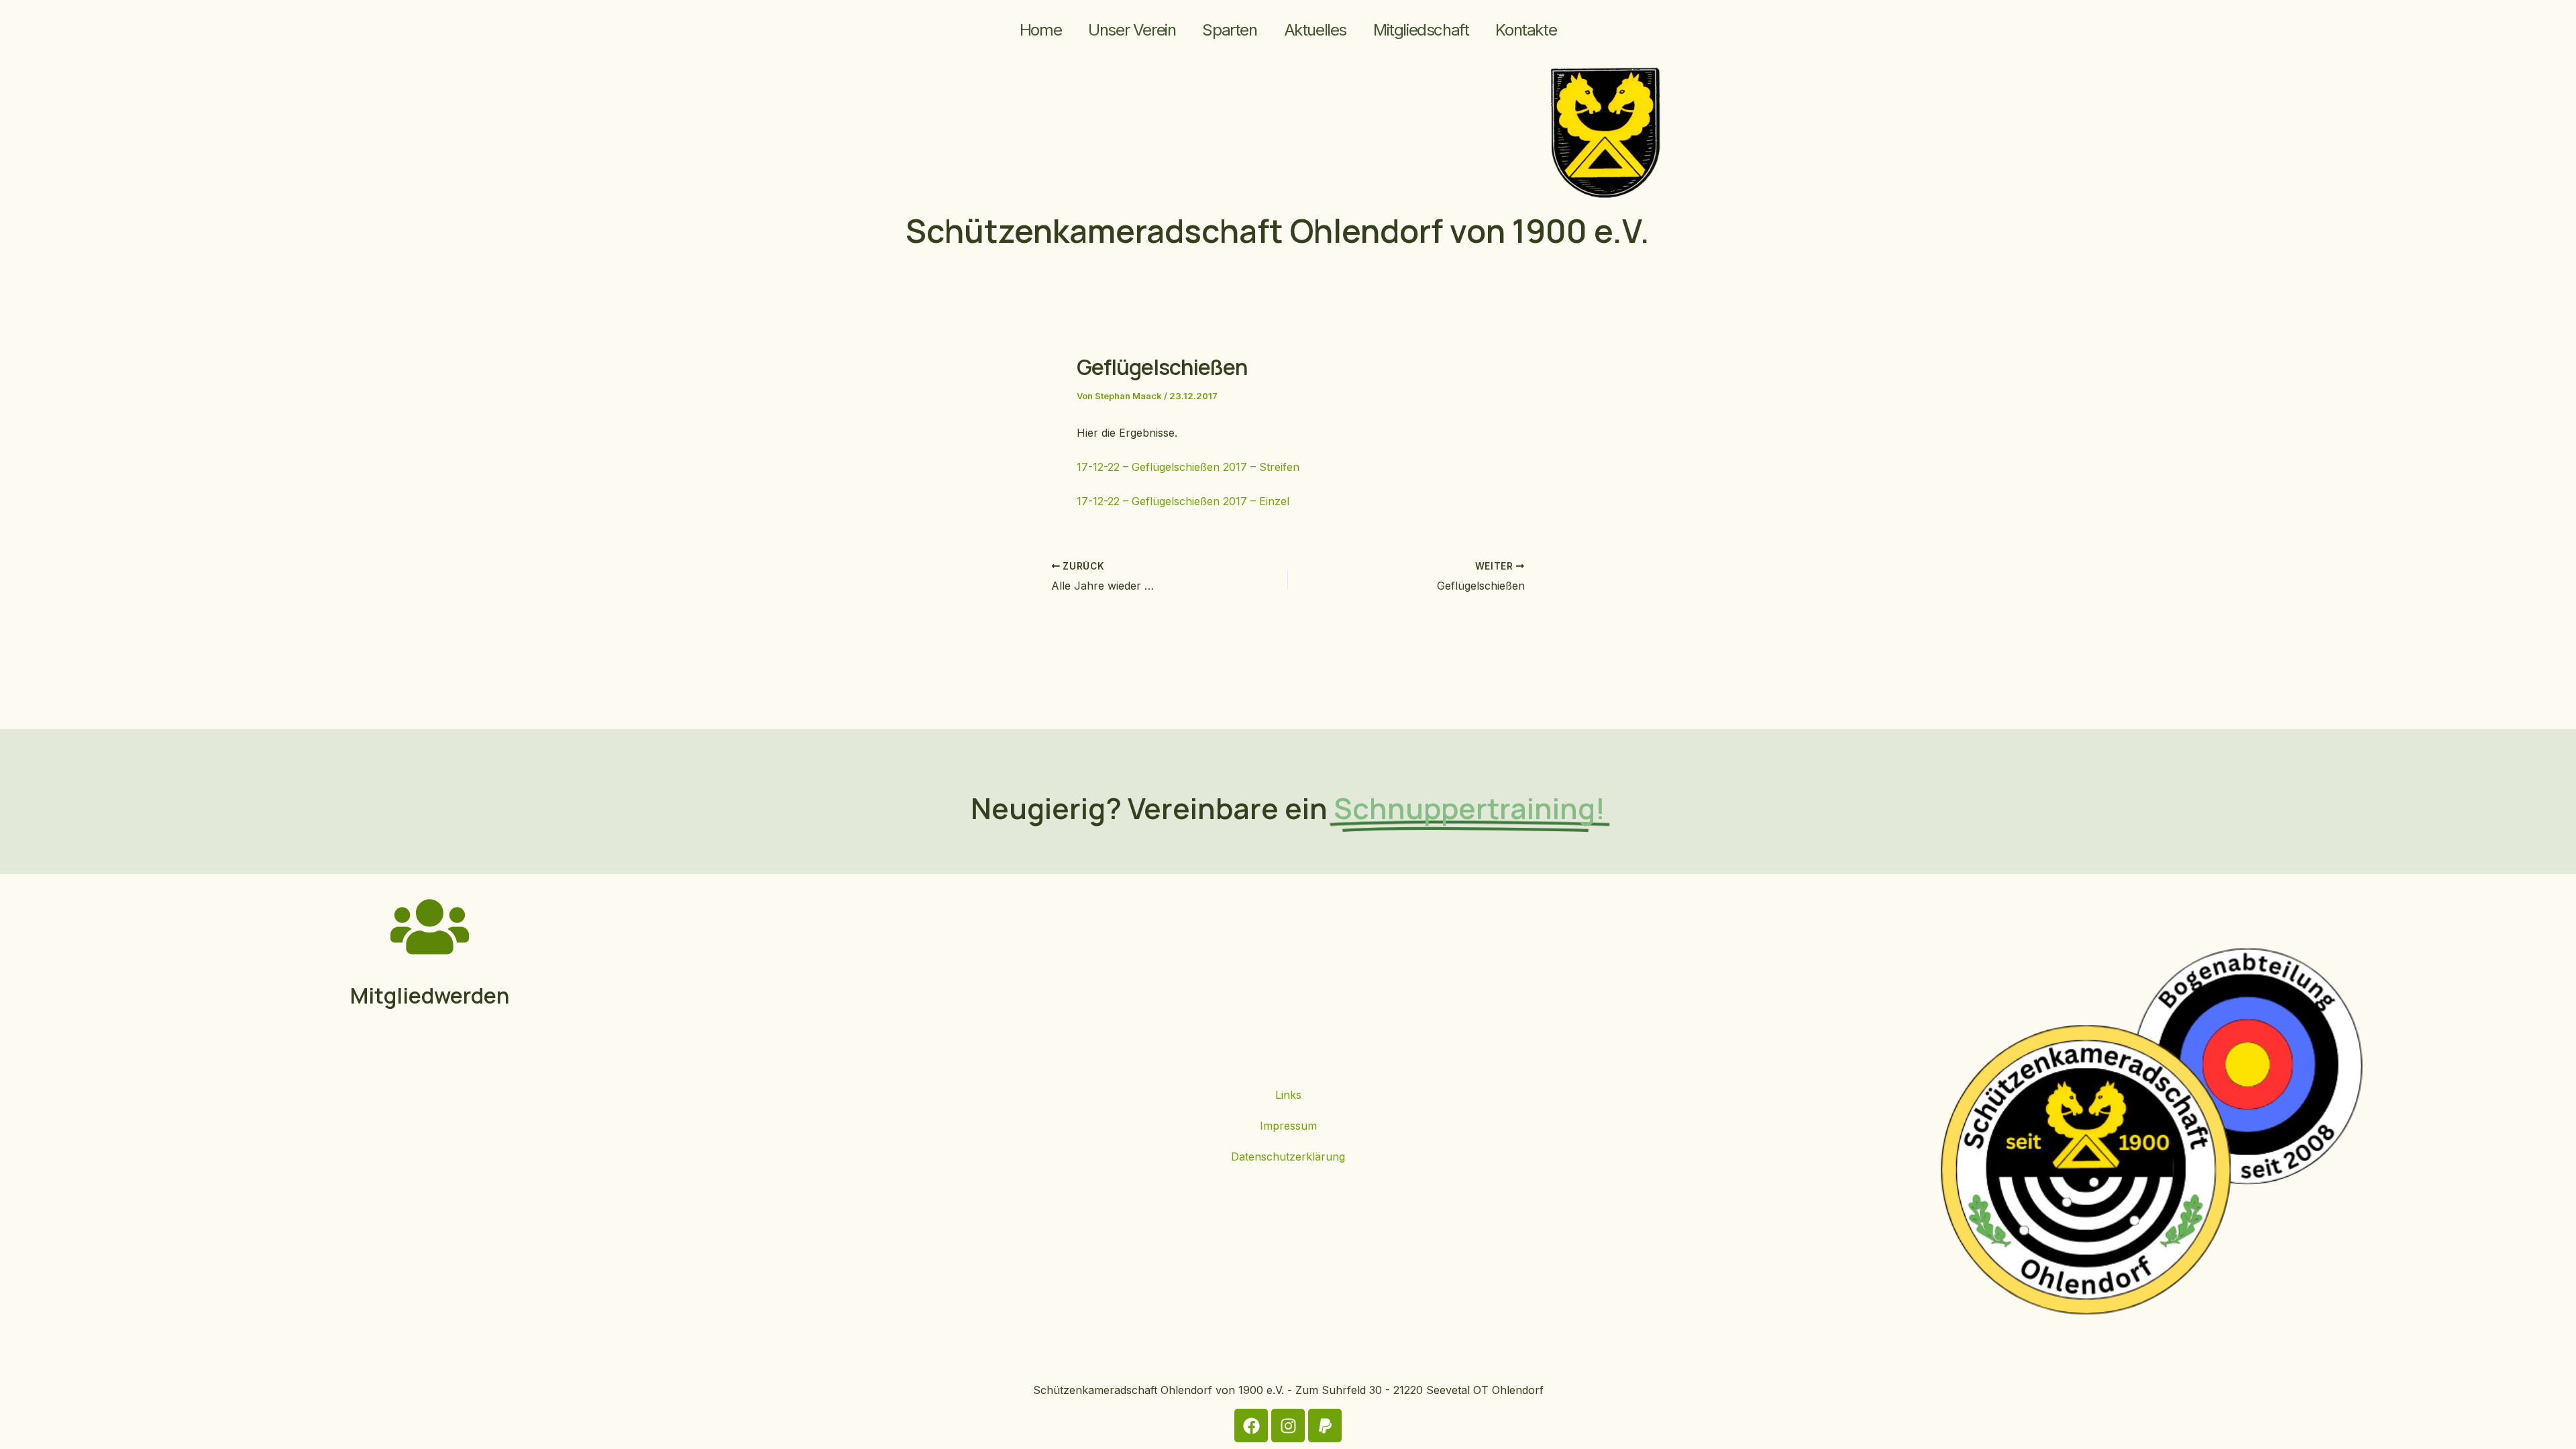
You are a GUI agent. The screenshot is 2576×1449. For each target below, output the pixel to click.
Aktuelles (1315, 30)
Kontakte (1526, 30)
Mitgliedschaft (1421, 30)
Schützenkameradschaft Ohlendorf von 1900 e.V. (1278, 230)
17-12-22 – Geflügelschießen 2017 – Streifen (1188, 467)
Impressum (1288, 1126)
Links (1288, 1095)
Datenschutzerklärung (1288, 1157)
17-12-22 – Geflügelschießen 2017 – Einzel (1183, 501)
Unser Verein (1132, 30)
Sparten (1229, 30)
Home (1040, 30)
